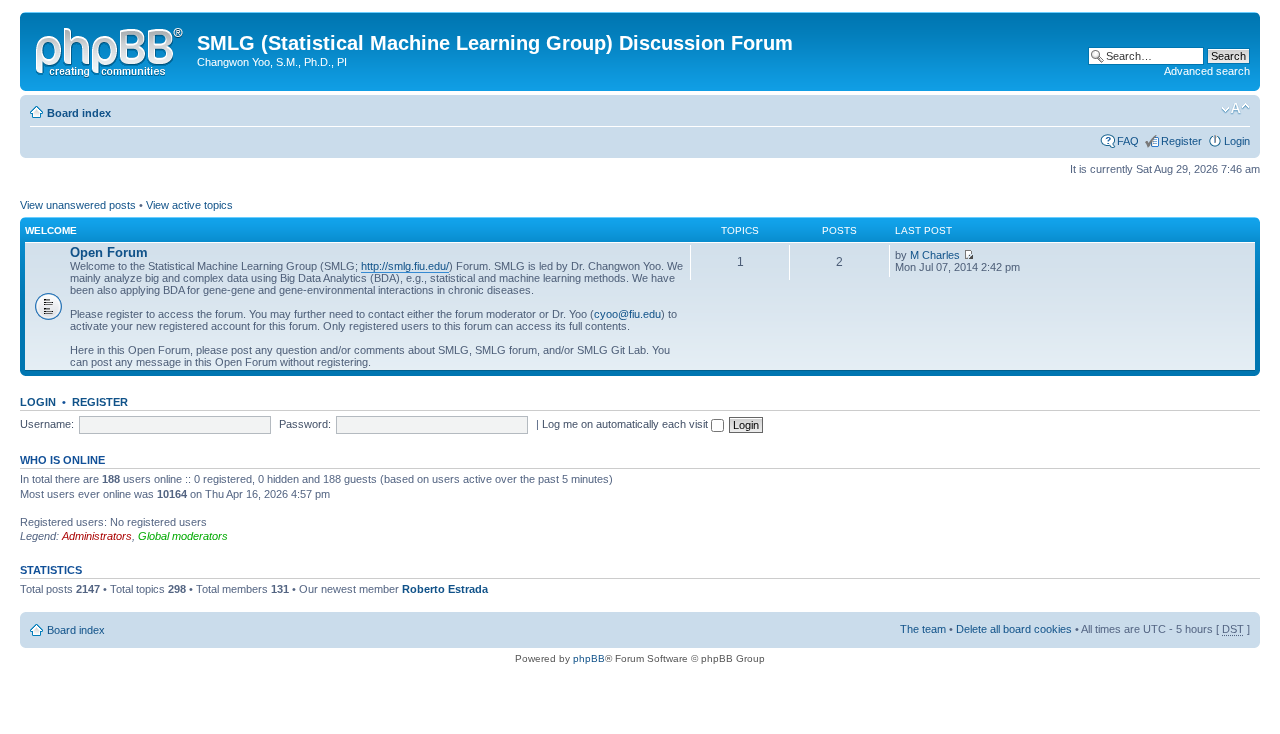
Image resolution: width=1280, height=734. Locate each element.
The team (923, 629)
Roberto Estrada (445, 589)
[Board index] (111, 49)
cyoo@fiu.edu (627, 314)
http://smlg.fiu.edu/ (405, 266)
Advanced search (1207, 71)
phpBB (589, 658)
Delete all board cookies (1014, 629)
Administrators (97, 536)
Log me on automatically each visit (626, 424)
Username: (47, 424)
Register (1181, 141)
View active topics (189, 205)
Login (1237, 141)
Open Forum (109, 252)
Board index (79, 113)
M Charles (935, 255)
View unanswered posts (78, 205)
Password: (305, 424)
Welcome (51, 230)
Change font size (1235, 109)
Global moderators (183, 536)
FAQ (1128, 141)
